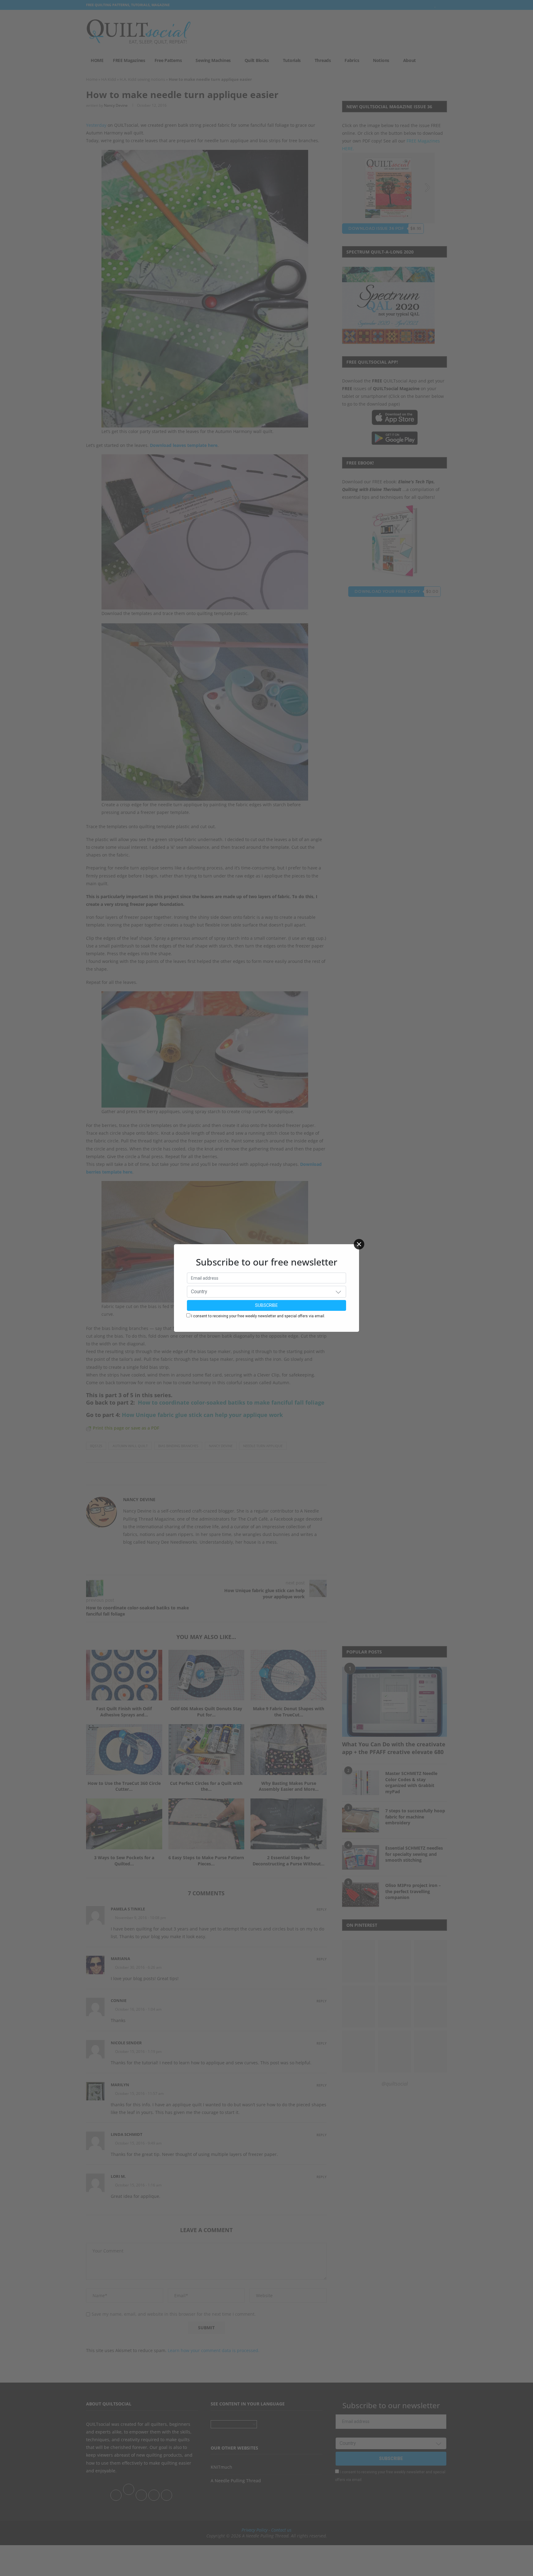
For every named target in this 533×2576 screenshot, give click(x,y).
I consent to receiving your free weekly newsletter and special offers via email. (258, 1316)
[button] (338, 1292)
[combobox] (266, 1292)
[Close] (359, 1244)
